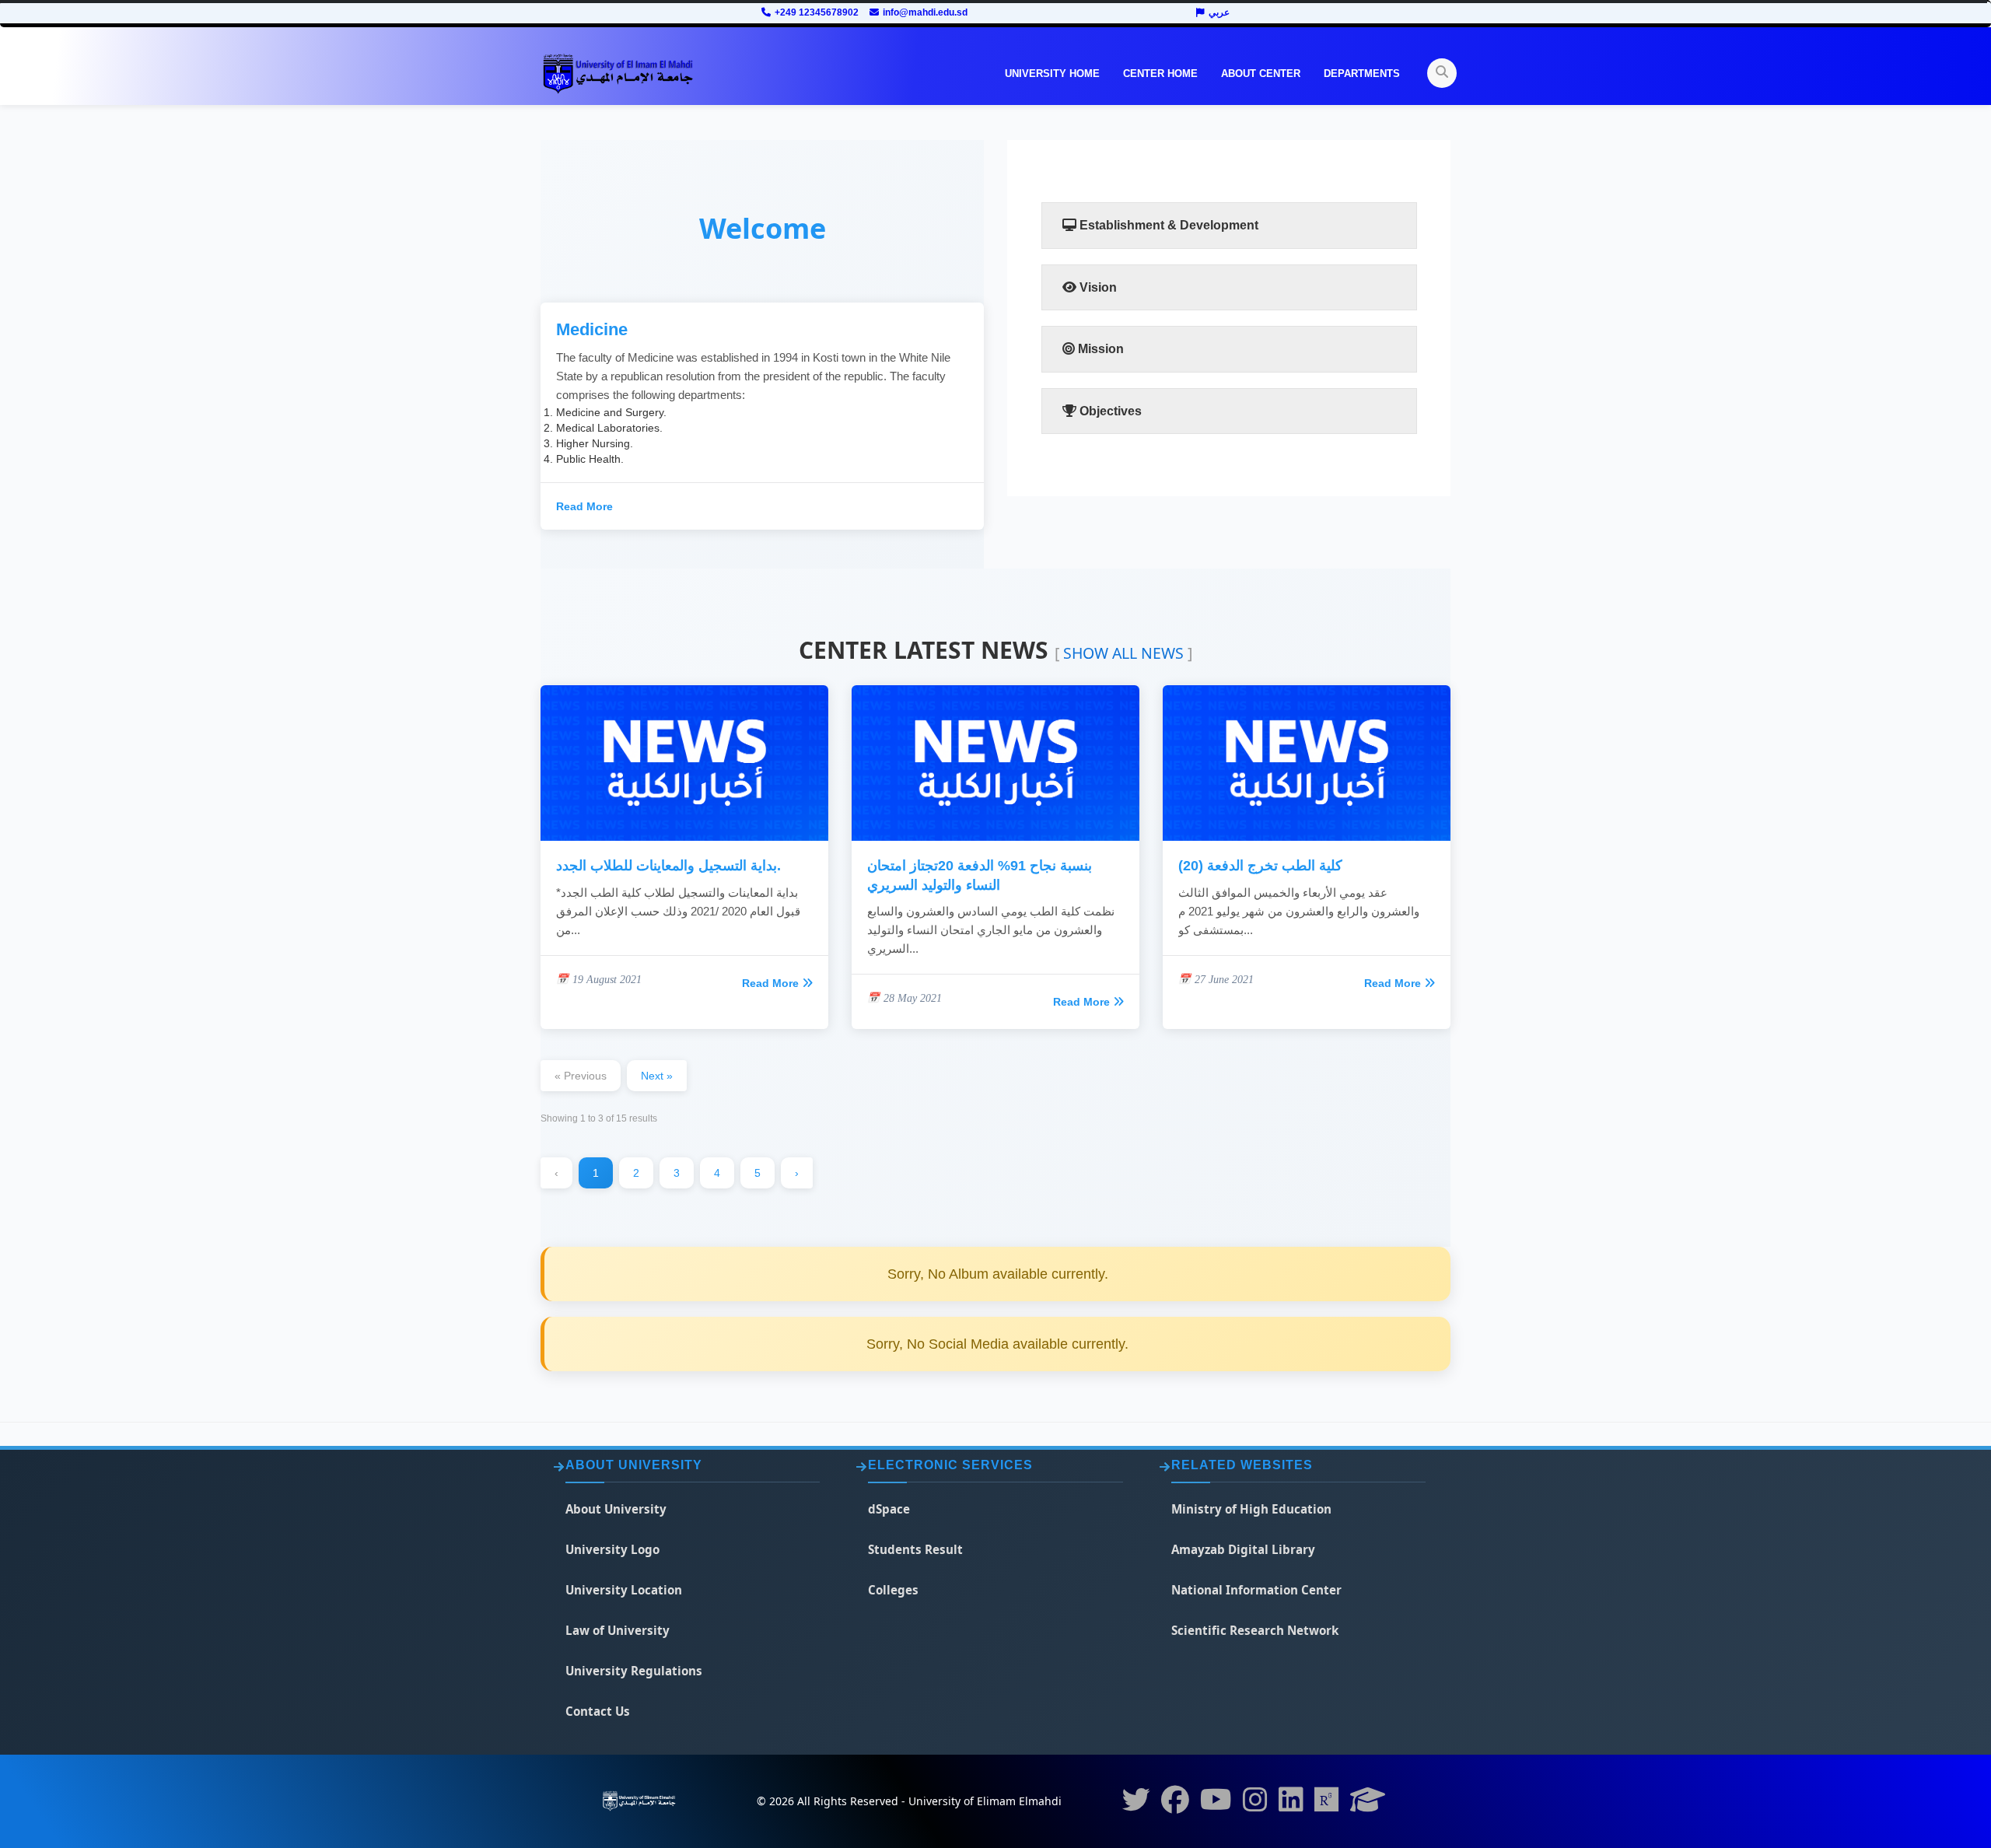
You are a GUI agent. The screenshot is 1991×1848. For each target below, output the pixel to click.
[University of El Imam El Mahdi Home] (618, 74)
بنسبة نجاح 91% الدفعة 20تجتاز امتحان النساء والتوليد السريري (980, 875)
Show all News (1123, 653)
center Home (1160, 73)
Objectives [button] (1109, 411)
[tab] (1229, 226)
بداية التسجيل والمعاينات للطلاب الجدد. (668, 866)
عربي (1219, 12)
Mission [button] (1099, 349)
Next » (657, 1076)
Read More (584, 506)
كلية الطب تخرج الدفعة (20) (1260, 866)
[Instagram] (1255, 1804)
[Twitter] (1136, 1804)
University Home (1052, 73)
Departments (1362, 73)
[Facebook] (1175, 1804)
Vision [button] (1097, 287)
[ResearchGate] (1327, 1804)
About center (1261, 73)
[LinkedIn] (1291, 1804)
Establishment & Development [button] (1167, 225)
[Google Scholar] (1368, 1804)
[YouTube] (1216, 1804)
